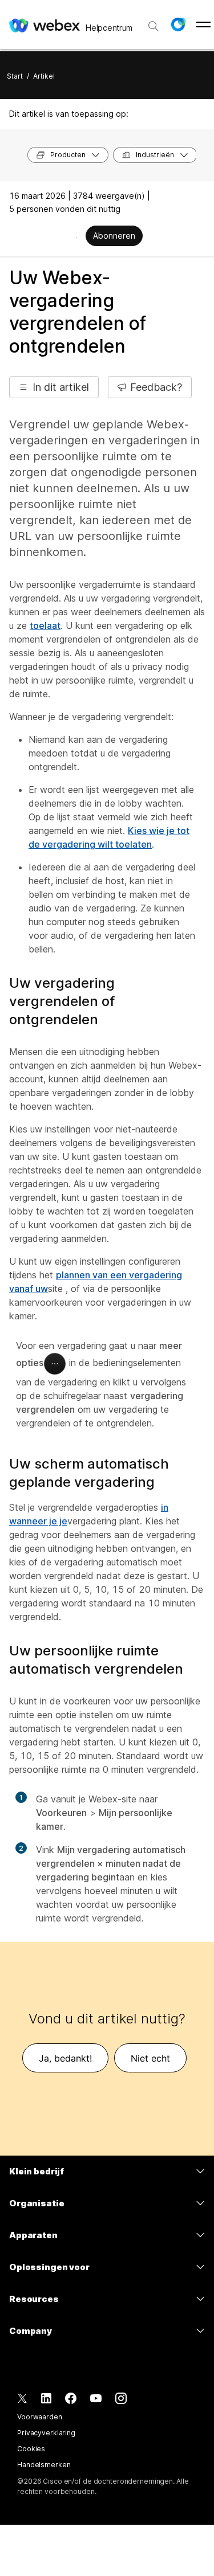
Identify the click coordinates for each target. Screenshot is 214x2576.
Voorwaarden (40, 2417)
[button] (178, 24)
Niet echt (150, 2058)
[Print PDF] (76, 237)
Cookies (31, 2449)
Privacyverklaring (46, 2433)
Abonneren (114, 236)
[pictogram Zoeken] (154, 26)
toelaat (45, 625)
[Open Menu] (203, 24)
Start (15, 76)
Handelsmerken (44, 2465)
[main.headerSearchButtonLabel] (154, 22)
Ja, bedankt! (65, 2058)
